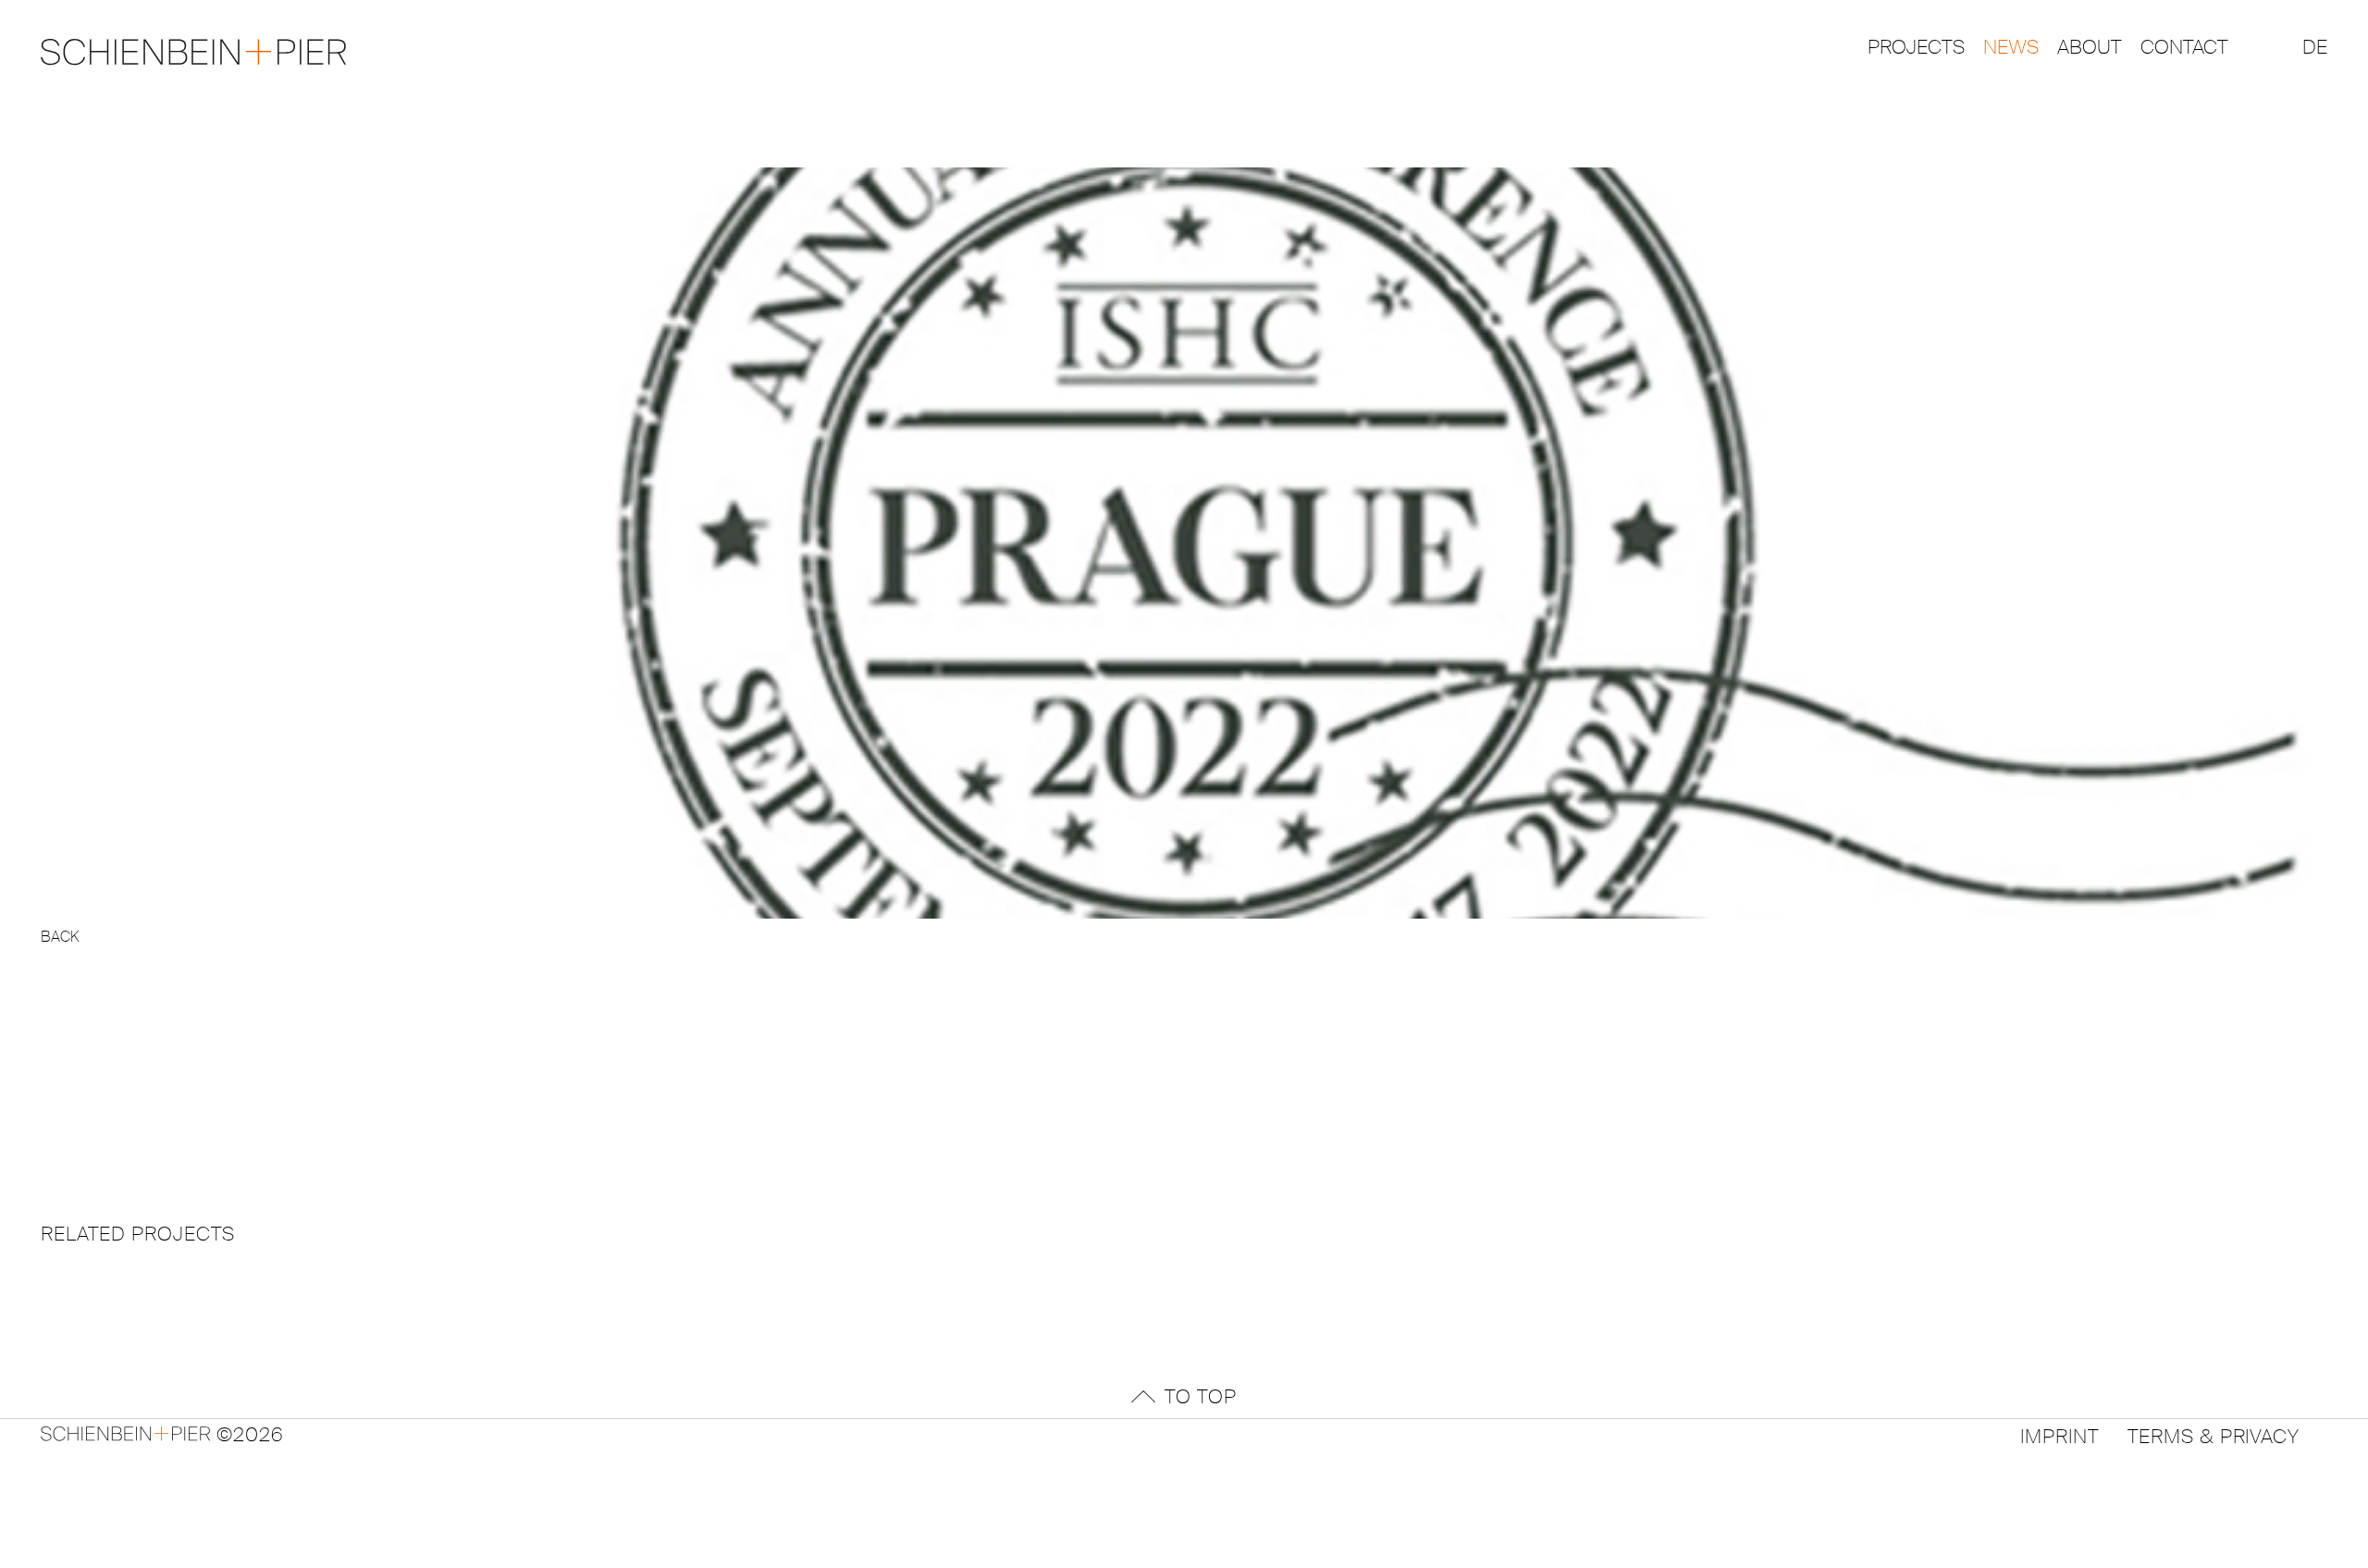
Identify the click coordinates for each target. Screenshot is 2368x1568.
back (60, 937)
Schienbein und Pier (193, 52)
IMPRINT (2060, 1434)
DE (2315, 47)
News (2011, 47)
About (2090, 47)
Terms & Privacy (2214, 1434)
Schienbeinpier (193, 1434)
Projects (1916, 47)
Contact (2184, 47)
